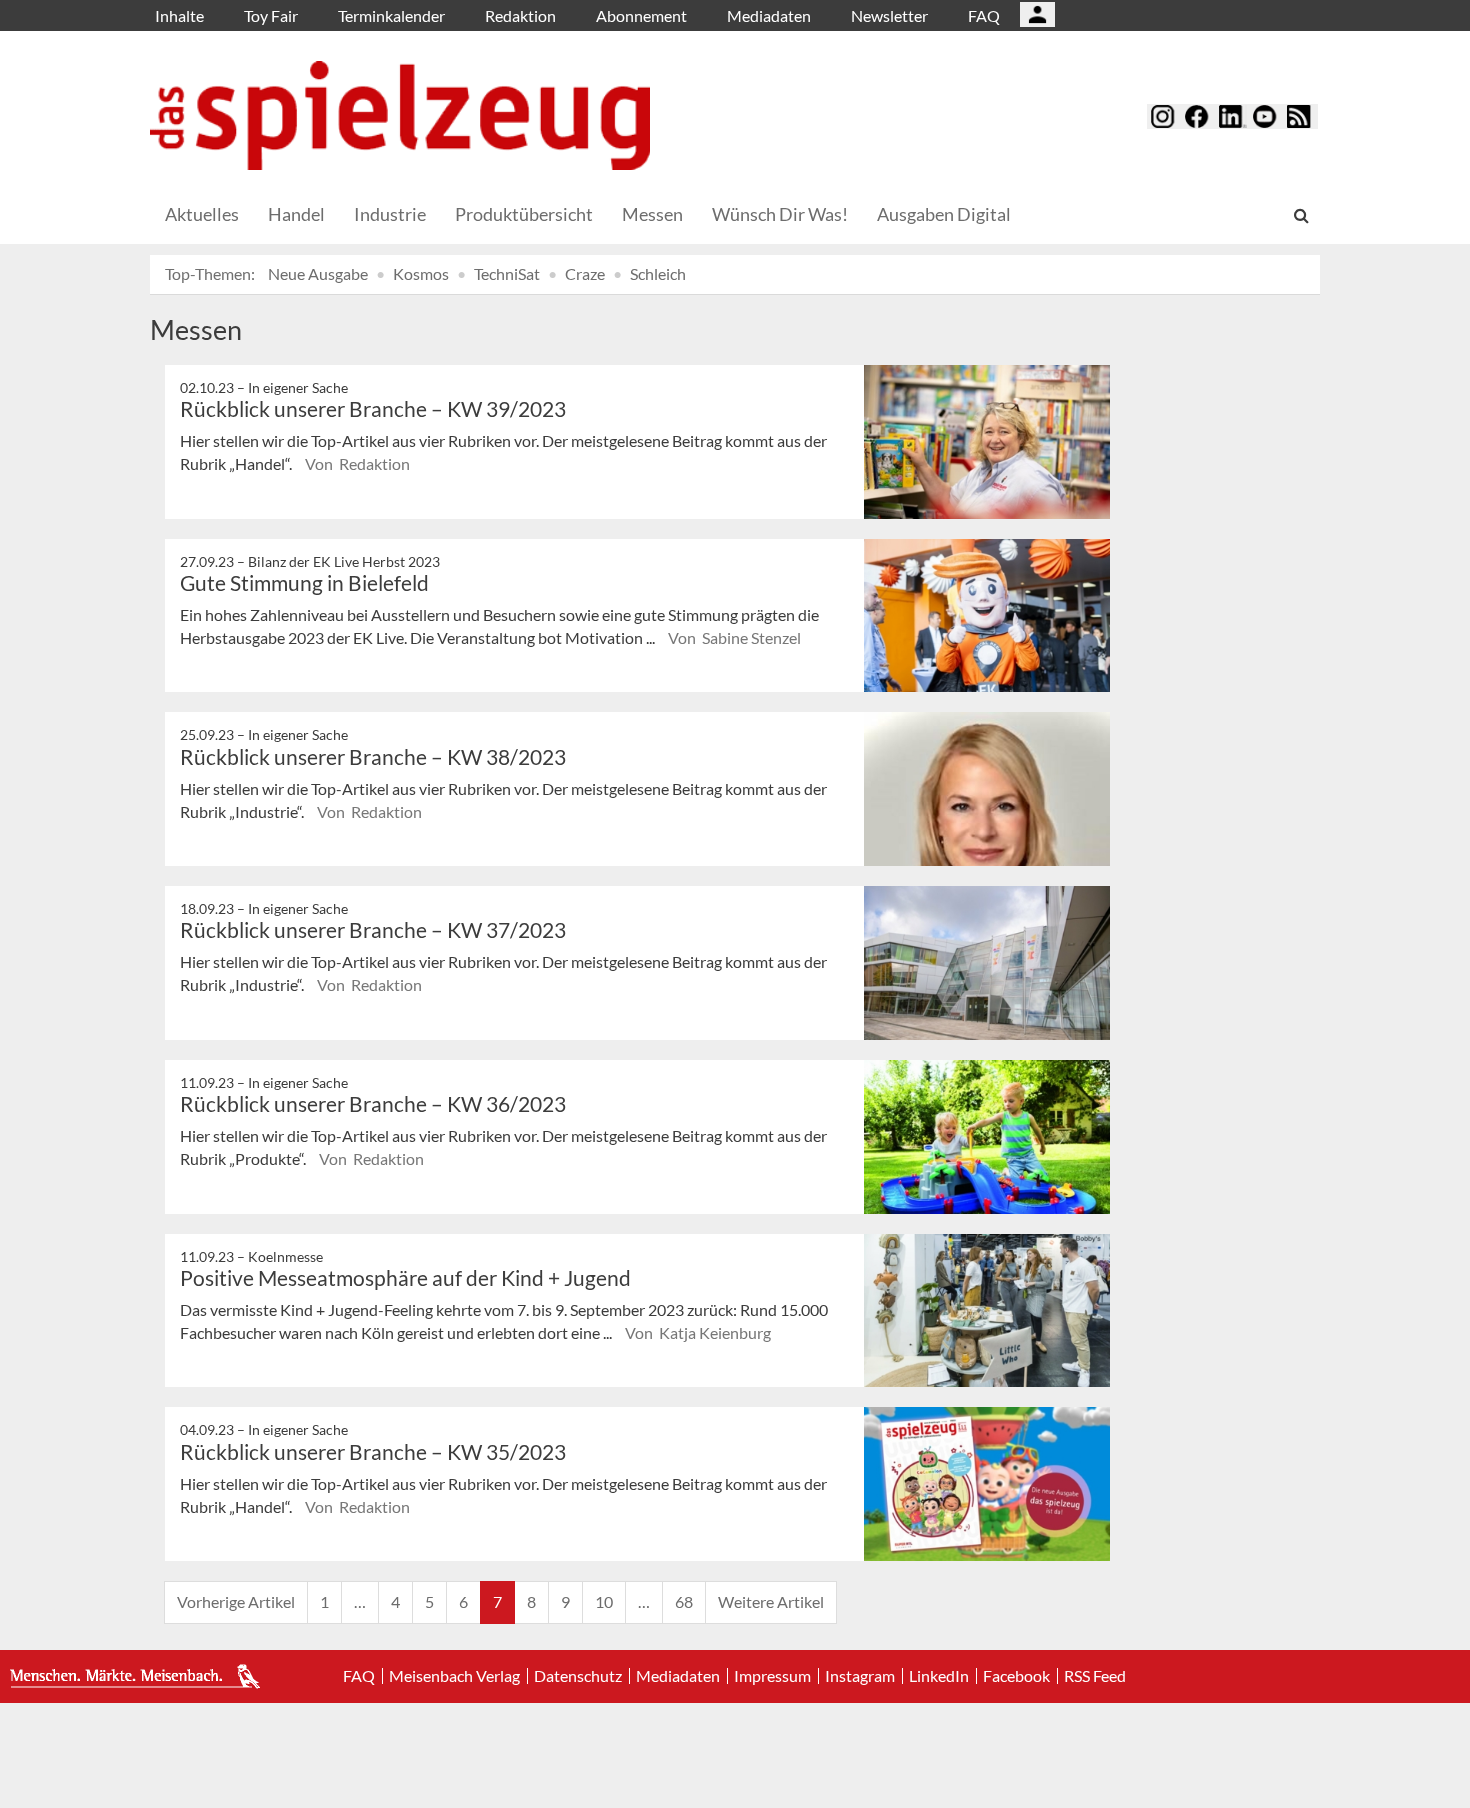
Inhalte (179, 15)
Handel (296, 214)
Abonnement (641, 15)
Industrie (390, 214)
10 (604, 1601)
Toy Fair (271, 15)
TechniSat (507, 273)
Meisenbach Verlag (454, 1676)
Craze (585, 273)
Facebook (1016, 1676)
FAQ (984, 15)
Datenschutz (578, 1676)
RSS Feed (1095, 1676)
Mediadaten (769, 15)
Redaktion (520, 15)
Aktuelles (202, 214)
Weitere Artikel (771, 1601)
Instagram (860, 1676)
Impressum (772, 1676)
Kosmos (421, 273)
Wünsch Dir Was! (780, 214)
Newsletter (889, 15)
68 (684, 1601)
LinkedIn (939, 1676)
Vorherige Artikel (236, 1601)
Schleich (658, 273)
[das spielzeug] (400, 115)
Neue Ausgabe (318, 273)
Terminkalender (391, 15)
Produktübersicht (524, 214)
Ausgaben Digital (944, 214)
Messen (652, 214)
